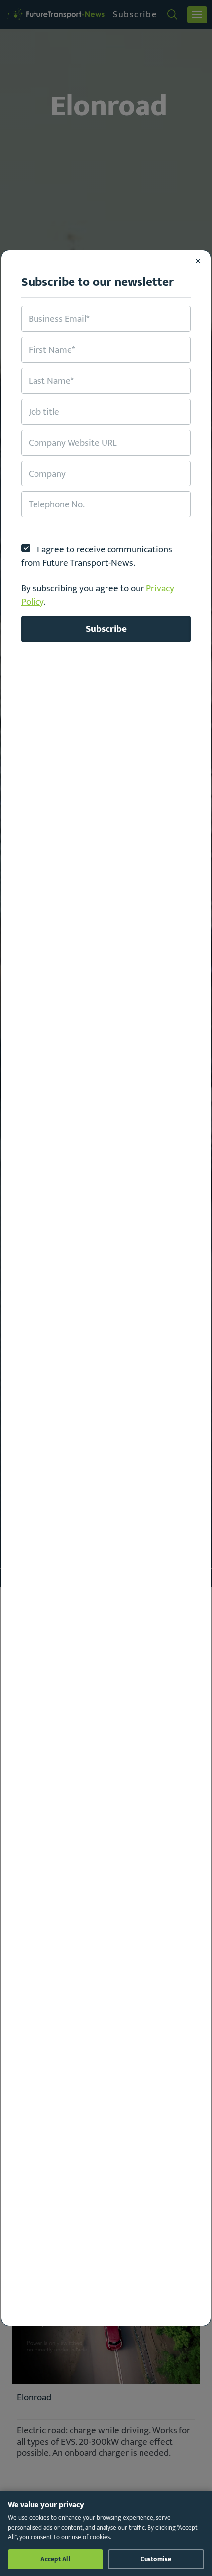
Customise (156, 2559)
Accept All (55, 2559)
